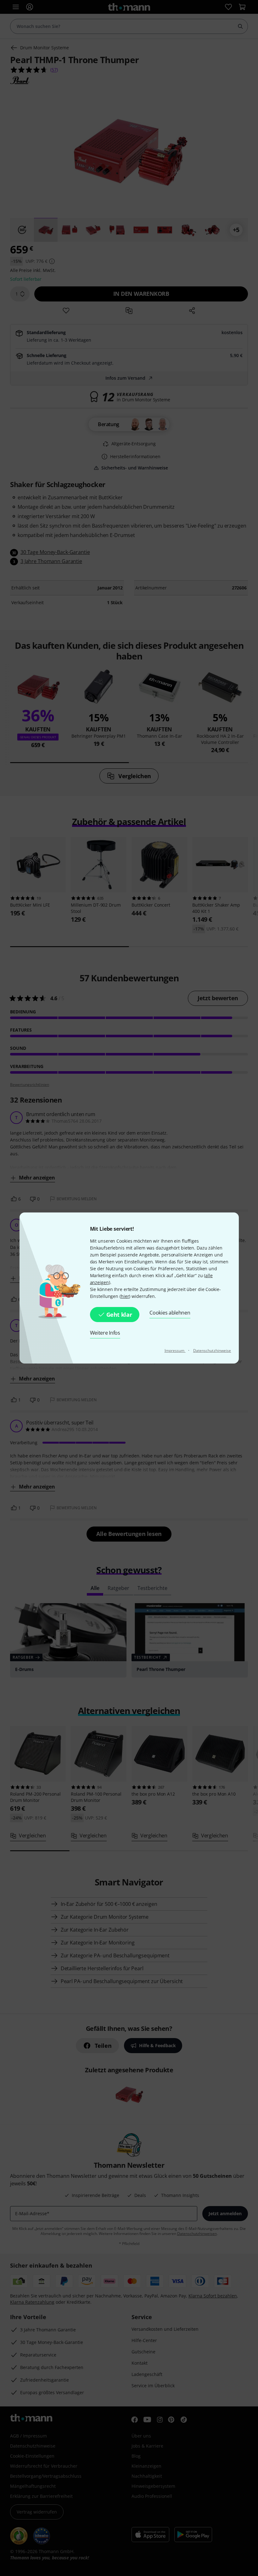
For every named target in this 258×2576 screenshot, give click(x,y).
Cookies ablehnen (170, 1313)
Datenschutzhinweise (212, 1350)
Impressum (175, 1350)
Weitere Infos (105, 1333)
